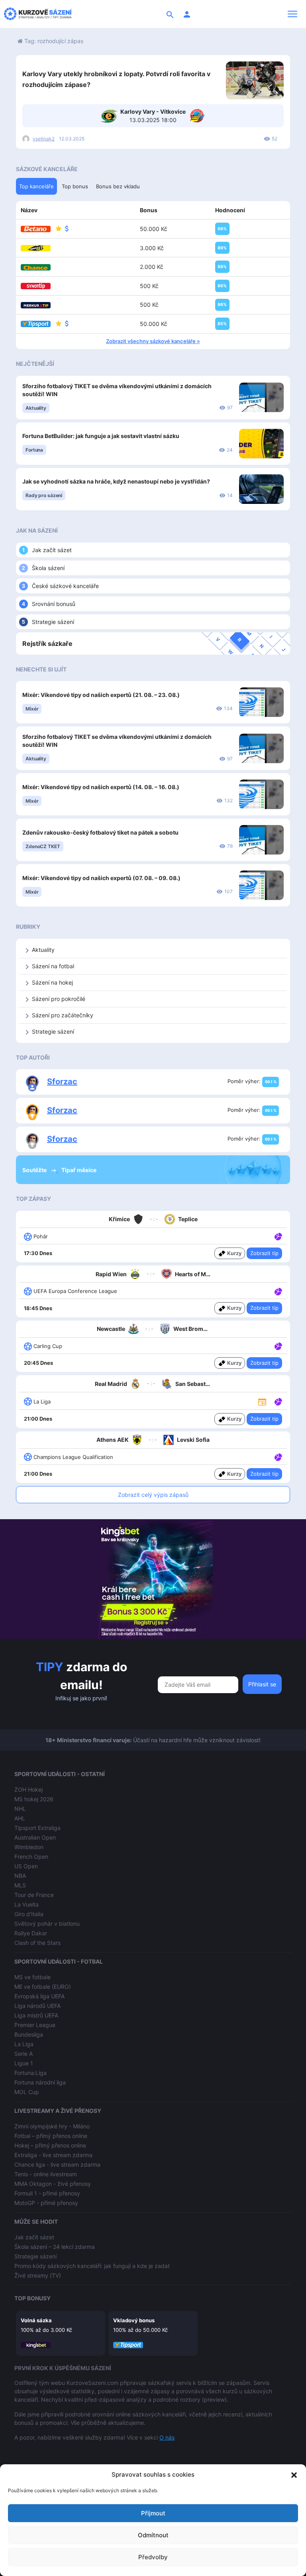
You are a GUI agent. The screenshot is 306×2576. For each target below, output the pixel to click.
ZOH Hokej (28, 1789)
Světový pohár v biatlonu (47, 1924)
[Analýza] (278, 1236)
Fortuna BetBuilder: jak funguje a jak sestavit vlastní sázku (101, 436)
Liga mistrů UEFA (36, 2015)
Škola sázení (48, 568)
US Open (26, 1866)
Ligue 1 (24, 2063)
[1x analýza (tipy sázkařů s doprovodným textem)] (278, 1236)
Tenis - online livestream (46, 2174)
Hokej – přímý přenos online (50, 2145)
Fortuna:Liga (30, 2073)
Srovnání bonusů (54, 604)
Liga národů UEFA (37, 2006)
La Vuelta (26, 1904)
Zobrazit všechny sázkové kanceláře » (153, 341)
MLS (20, 1885)
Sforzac (62, 1082)
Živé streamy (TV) (38, 2275)
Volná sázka (36, 2320)
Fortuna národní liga (40, 2082)
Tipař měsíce (79, 1170)
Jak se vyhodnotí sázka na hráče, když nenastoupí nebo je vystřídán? (116, 481)
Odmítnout (153, 2535)
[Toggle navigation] (292, 14)
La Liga (24, 2044)
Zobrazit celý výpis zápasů (153, 1495)
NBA (20, 1876)
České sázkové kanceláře (65, 586)
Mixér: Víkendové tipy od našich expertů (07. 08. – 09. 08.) (101, 878)
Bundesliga (29, 2034)
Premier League (35, 2025)
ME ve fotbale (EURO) (43, 1987)
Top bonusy (32, 2298)
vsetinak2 (44, 139)
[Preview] (262, 1401)
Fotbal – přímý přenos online (51, 2136)
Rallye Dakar (31, 1933)
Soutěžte (35, 1170)
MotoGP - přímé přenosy (46, 2203)
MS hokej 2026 (34, 1799)
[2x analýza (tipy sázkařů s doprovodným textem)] (278, 1291)
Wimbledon (29, 1847)
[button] (294, 2475)
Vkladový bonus (134, 2320)
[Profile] (187, 14)
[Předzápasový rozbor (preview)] (262, 1401)
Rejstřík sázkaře (47, 644)
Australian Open (35, 1837)
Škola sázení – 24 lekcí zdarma (55, 2247)
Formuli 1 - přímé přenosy (47, 2193)
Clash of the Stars (37, 1943)
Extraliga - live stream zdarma (53, 2155)
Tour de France (34, 1895)
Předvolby (153, 2557)
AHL (20, 1818)
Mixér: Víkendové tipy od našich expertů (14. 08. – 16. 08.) (101, 787)
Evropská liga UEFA (39, 1996)
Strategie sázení (53, 622)
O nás (167, 2437)
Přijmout (153, 2513)
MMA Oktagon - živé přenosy (53, 2184)
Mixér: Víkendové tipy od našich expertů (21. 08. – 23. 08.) (101, 695)
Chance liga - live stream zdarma (57, 2164)
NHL (20, 1809)
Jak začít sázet (52, 550)
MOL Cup (27, 2092)
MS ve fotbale (32, 1977)
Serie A (24, 2054)
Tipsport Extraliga (37, 1828)
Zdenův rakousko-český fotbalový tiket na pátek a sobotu (100, 832)
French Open (31, 1856)
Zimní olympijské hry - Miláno (52, 2126)
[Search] (170, 14)
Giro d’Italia (29, 1914)
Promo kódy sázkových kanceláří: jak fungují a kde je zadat (92, 2266)
